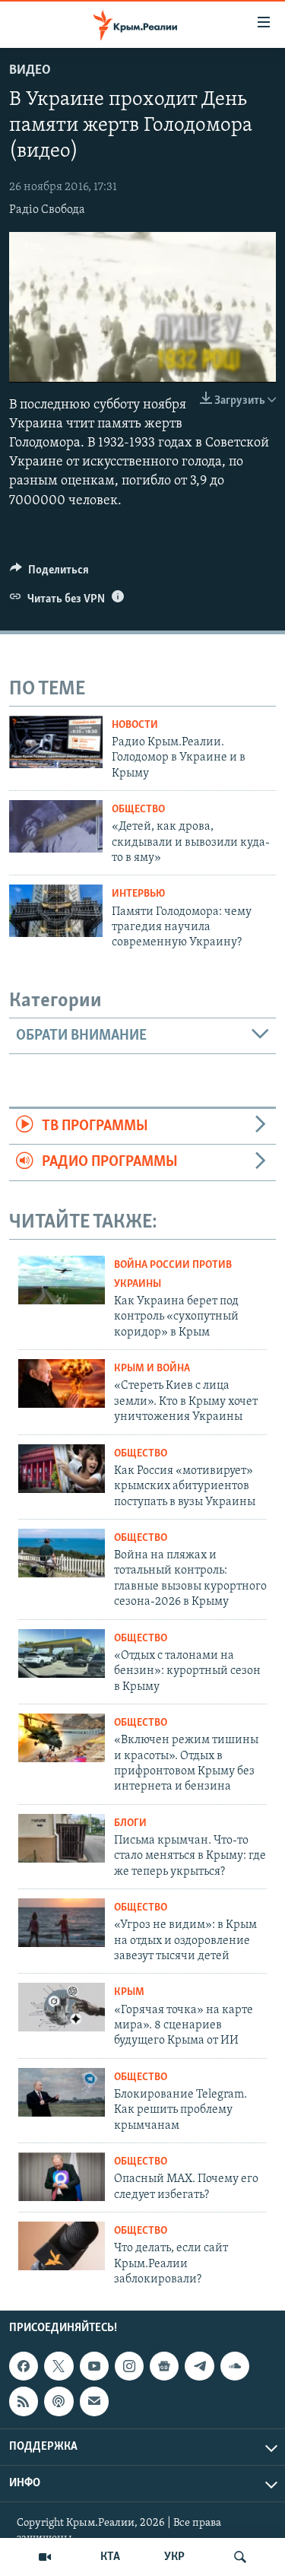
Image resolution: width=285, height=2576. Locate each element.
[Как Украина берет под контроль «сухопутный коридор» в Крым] (62, 1280)
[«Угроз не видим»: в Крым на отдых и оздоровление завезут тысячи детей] (62, 1923)
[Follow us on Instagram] (129, 2366)
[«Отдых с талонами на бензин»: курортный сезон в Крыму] (62, 1653)
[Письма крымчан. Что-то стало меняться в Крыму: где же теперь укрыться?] (62, 1838)
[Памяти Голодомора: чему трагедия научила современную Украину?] (56, 911)
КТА (110, 2557)
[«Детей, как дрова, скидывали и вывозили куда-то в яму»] (56, 826)
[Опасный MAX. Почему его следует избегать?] (62, 2177)
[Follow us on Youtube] (94, 2366)
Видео (30, 71)
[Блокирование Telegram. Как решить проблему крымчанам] (62, 2092)
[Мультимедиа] (45, 2557)
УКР (174, 2557)
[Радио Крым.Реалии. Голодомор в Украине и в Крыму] (56, 742)
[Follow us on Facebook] (24, 2366)
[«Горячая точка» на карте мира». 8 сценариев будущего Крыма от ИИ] (62, 2007)
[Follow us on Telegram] (199, 2366)
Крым (129, 1992)
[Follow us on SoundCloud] (235, 2366)
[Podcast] (59, 2401)
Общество (138, 810)
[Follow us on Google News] (164, 2366)
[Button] (49, 573)
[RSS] (24, 2401)
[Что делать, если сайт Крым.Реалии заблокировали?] (62, 2246)
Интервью (138, 894)
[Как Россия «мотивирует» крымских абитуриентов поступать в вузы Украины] (62, 1469)
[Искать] (240, 2557)
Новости (135, 725)
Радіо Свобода (47, 210)
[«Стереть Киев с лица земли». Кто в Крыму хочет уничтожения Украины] (62, 1383)
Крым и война (152, 1369)
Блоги (130, 1823)
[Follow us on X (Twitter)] (59, 2366)
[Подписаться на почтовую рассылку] (94, 2401)
